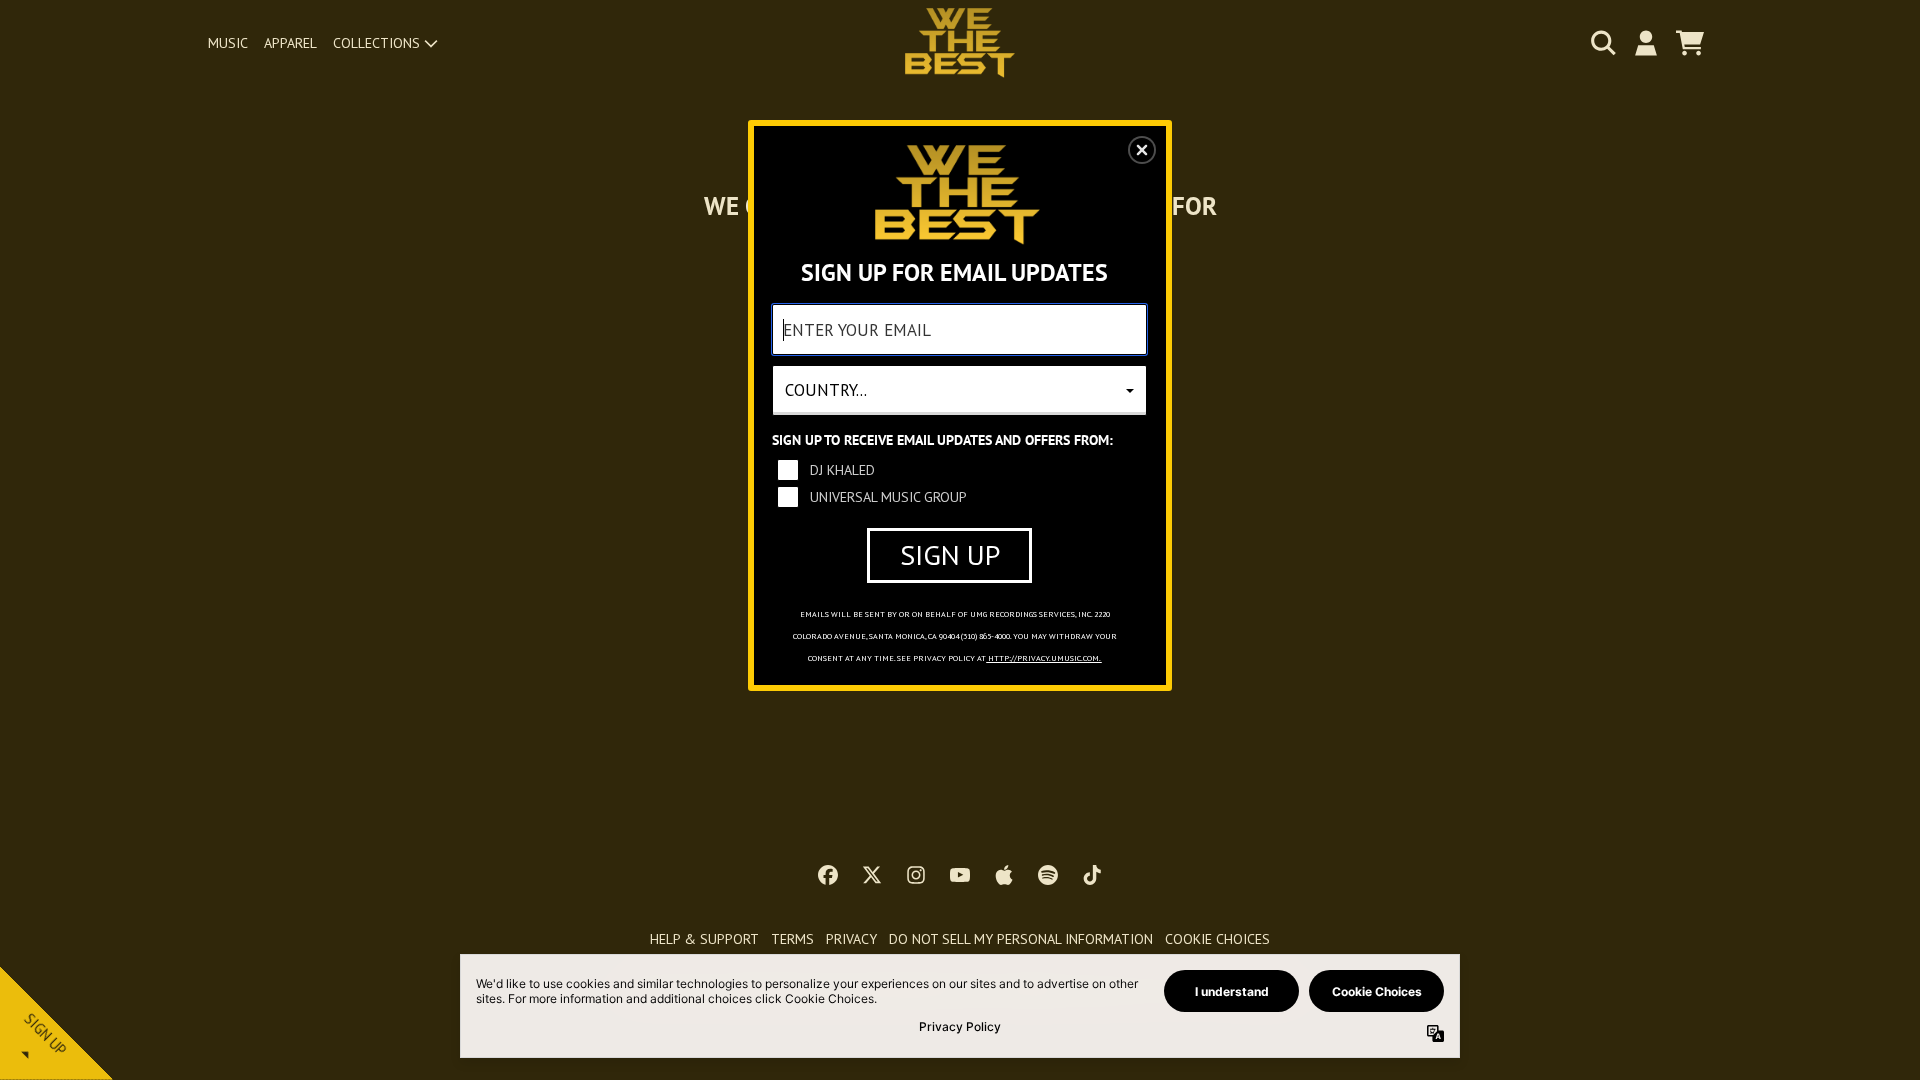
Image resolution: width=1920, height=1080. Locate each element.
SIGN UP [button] (950, 554)
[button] (1142, 150)
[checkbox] (962, 470)
